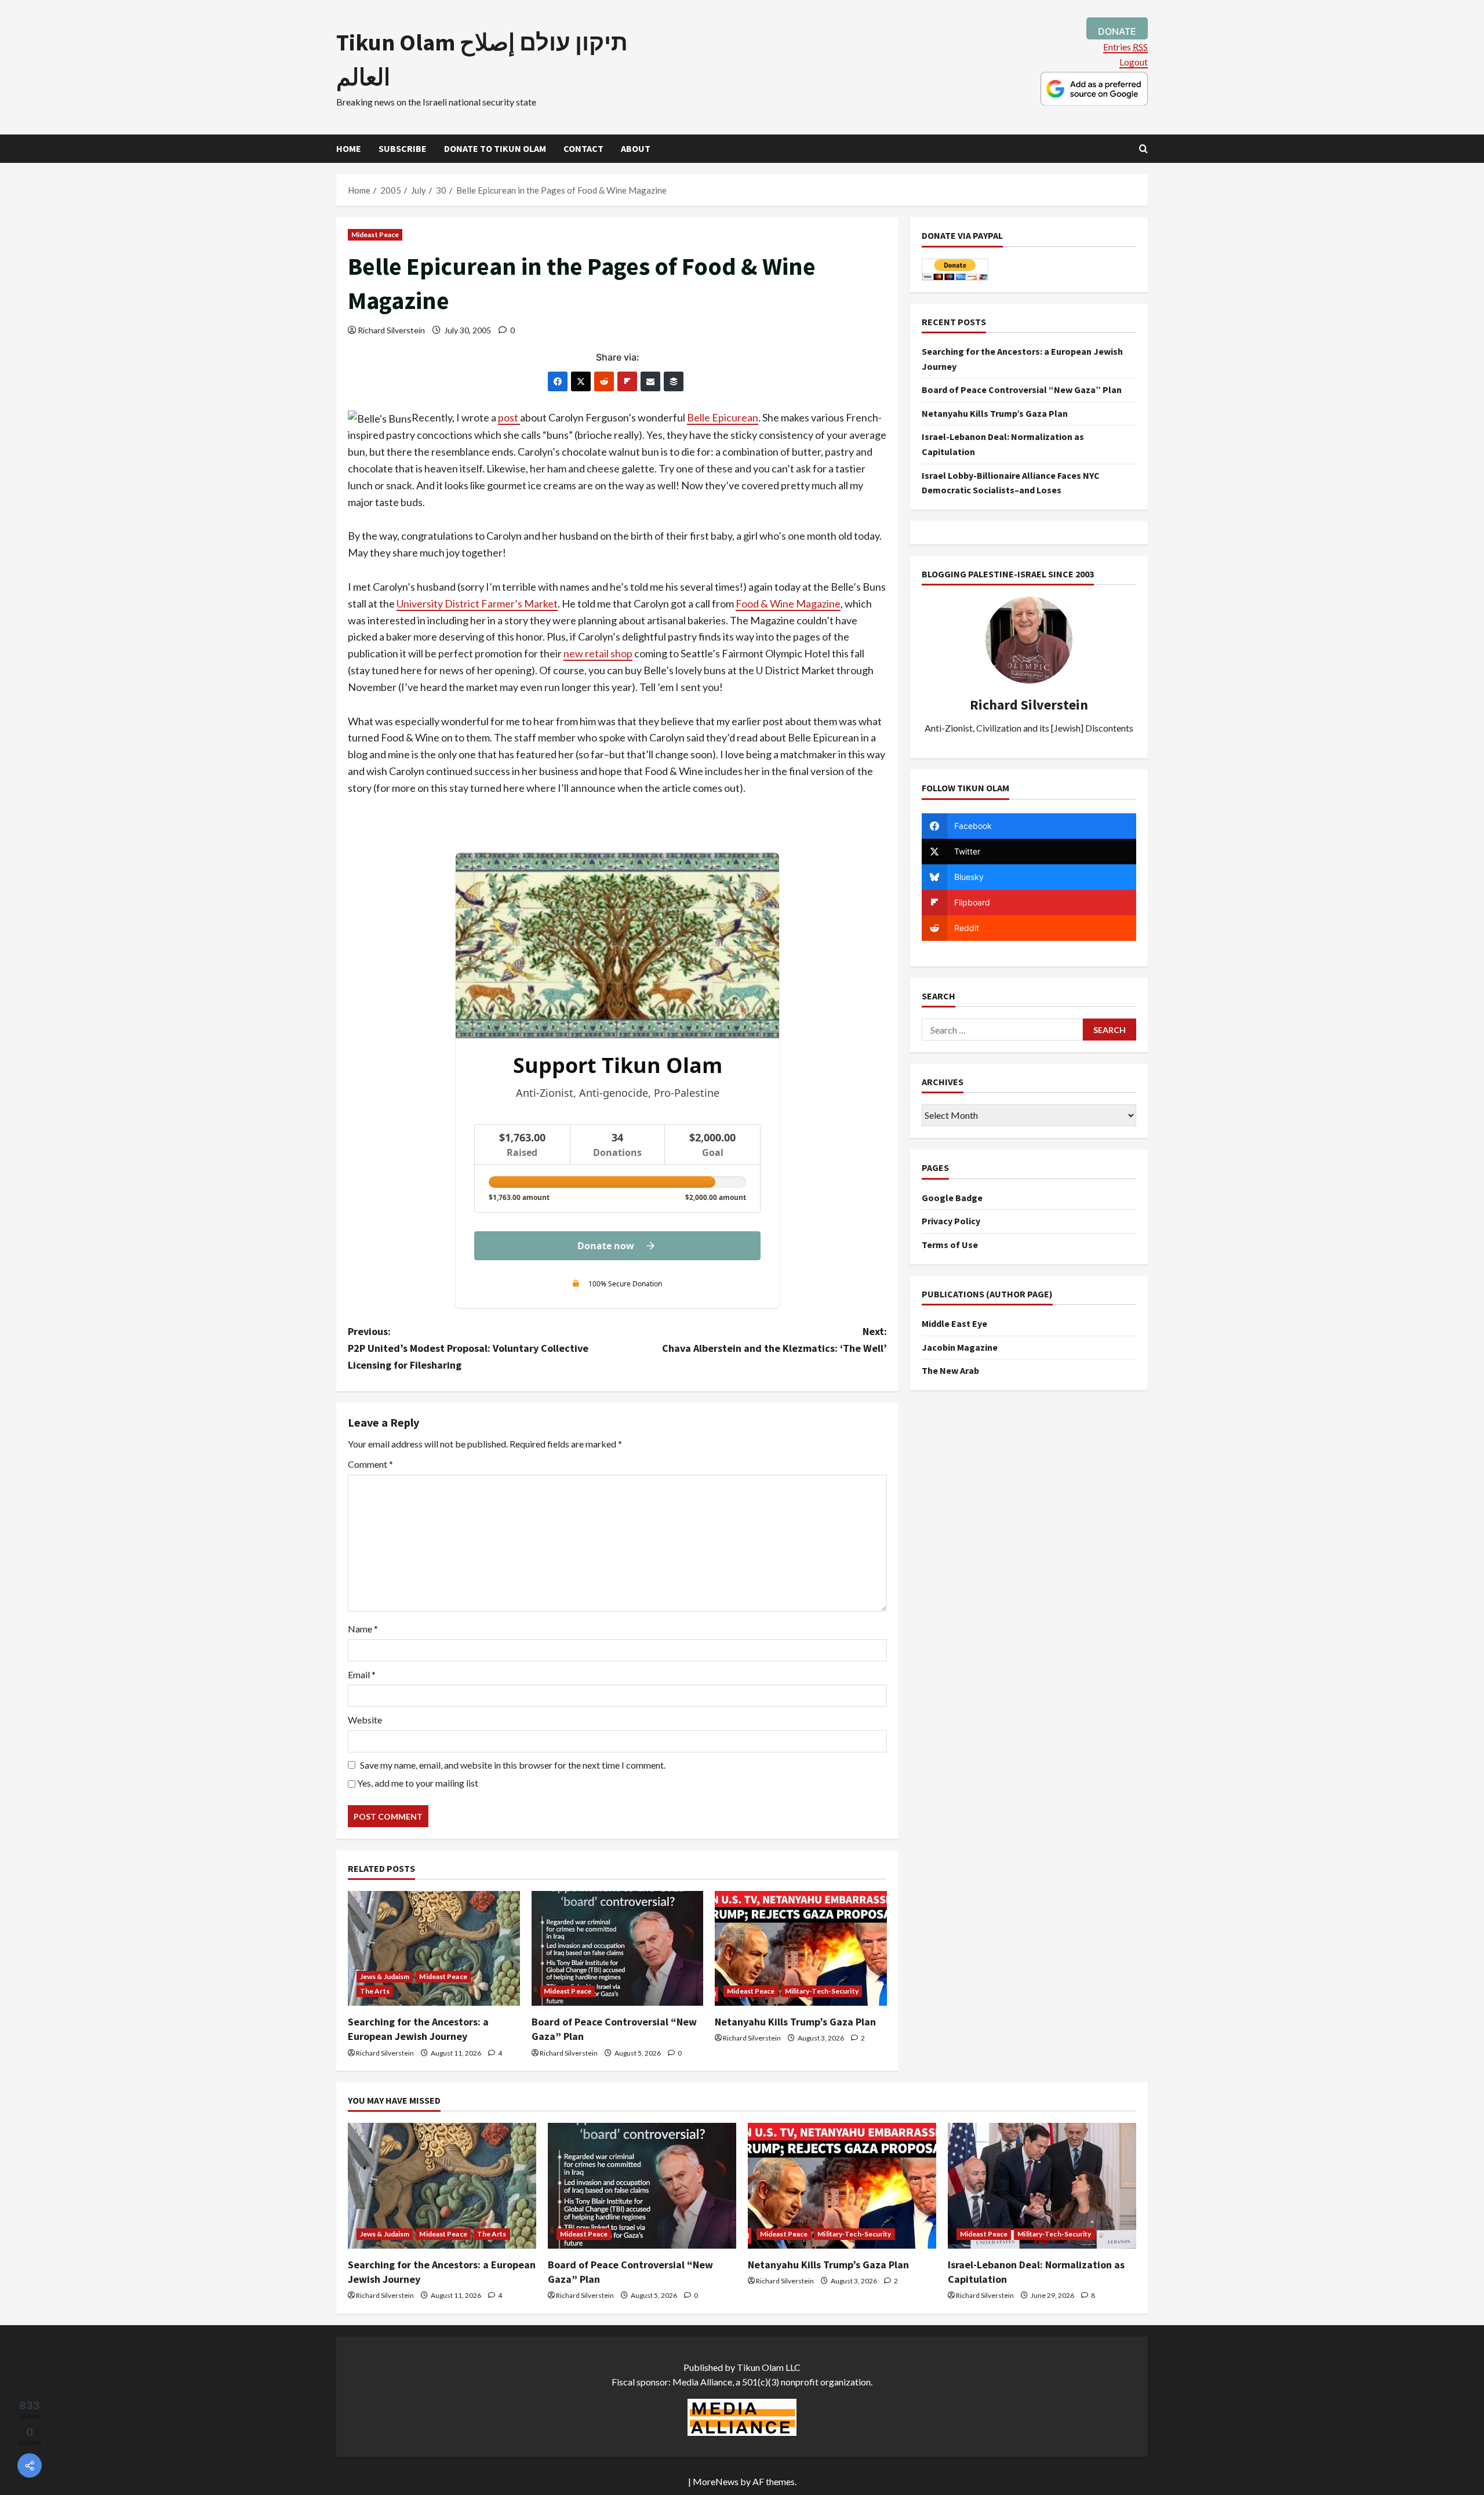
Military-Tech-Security (822, 1991)
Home (349, 148)
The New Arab (950, 1370)
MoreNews (716, 2481)
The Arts (375, 1991)
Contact (583, 148)
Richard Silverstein (391, 330)
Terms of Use (950, 1245)
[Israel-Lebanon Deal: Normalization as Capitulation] (1042, 2186)
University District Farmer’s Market (477, 603)
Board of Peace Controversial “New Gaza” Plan (1022, 390)
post (509, 417)
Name (363, 1629)
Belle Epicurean (723, 417)
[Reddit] (604, 381)
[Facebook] (558, 381)
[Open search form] (1143, 149)
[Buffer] (674, 381)
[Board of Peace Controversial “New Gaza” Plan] (618, 1948)
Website (365, 1720)
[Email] (650, 381)
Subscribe (403, 148)
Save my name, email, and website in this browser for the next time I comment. (513, 1765)
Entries (1125, 47)
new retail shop (598, 653)
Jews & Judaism (385, 1976)
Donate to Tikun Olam (495, 148)
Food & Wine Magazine (788, 603)
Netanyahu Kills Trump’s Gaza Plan (795, 2022)
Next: (774, 1340)
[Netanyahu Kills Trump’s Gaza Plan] (801, 1948)
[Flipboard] (627, 381)
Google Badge (952, 1198)
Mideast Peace (375, 234)
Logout (1134, 62)
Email (362, 1674)
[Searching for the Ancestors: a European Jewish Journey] (434, 1948)
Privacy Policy (951, 1221)
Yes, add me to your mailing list (417, 1783)
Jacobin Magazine (960, 1347)
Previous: (468, 1348)
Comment (370, 1464)
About (636, 148)
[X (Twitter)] (581, 381)
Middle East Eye (954, 1323)
